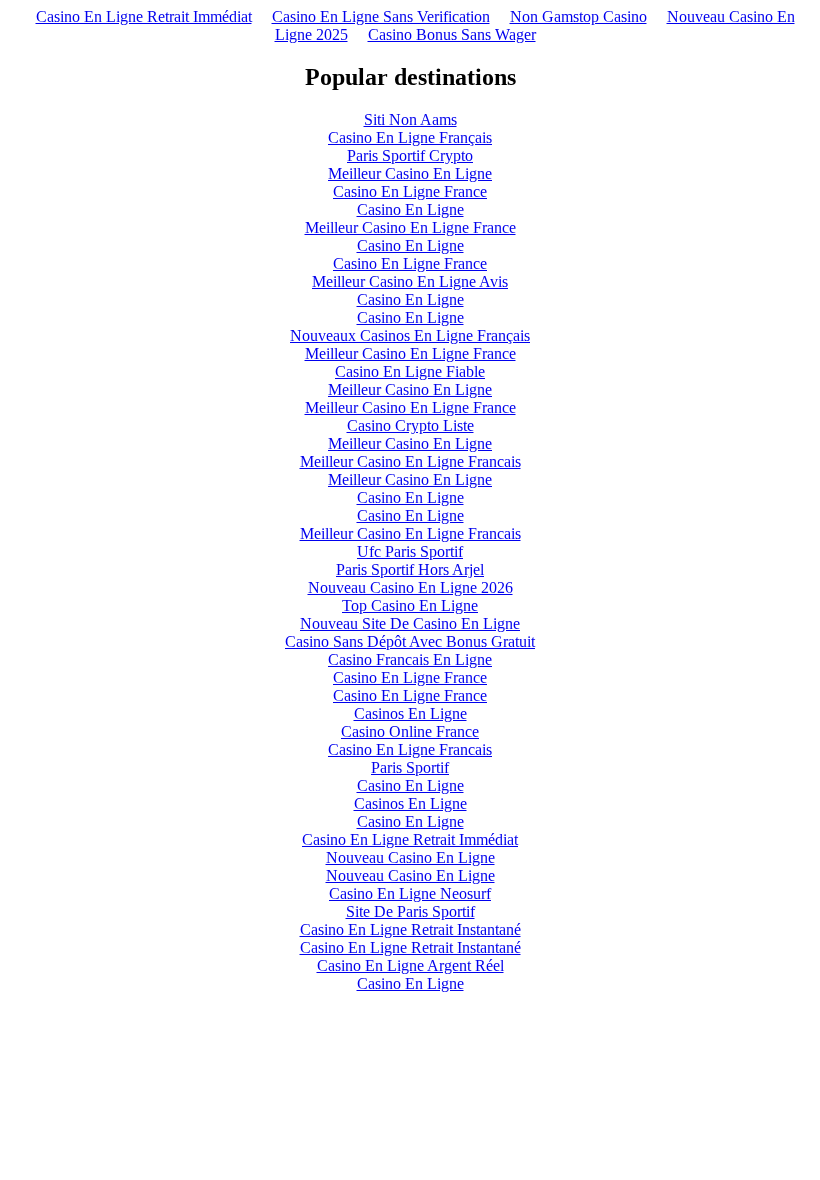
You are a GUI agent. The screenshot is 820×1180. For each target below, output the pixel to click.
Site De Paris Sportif (410, 911)
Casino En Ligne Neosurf (410, 893)
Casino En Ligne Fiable (410, 371)
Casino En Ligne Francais (410, 749)
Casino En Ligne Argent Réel (410, 965)
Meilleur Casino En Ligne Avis (410, 281)
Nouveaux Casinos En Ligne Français (410, 335)
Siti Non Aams (410, 119)
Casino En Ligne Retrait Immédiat (144, 16)
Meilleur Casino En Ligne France (410, 227)
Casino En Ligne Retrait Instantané (410, 929)
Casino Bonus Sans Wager (452, 34)
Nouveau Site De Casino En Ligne (410, 623)
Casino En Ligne (410, 209)
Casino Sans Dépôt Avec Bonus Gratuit (410, 641)
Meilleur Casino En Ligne (410, 173)
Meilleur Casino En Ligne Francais (410, 461)
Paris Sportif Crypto (410, 155)
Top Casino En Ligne (410, 605)
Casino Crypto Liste (410, 425)
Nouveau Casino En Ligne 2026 (410, 587)
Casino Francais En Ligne (410, 659)
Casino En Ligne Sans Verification (381, 16)
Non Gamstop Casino (578, 16)
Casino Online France (410, 731)
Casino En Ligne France (410, 191)
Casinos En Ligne (410, 713)
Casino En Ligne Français (410, 137)
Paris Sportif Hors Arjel (410, 569)
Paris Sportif (410, 767)
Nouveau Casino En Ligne (410, 857)
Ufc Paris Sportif (410, 551)
